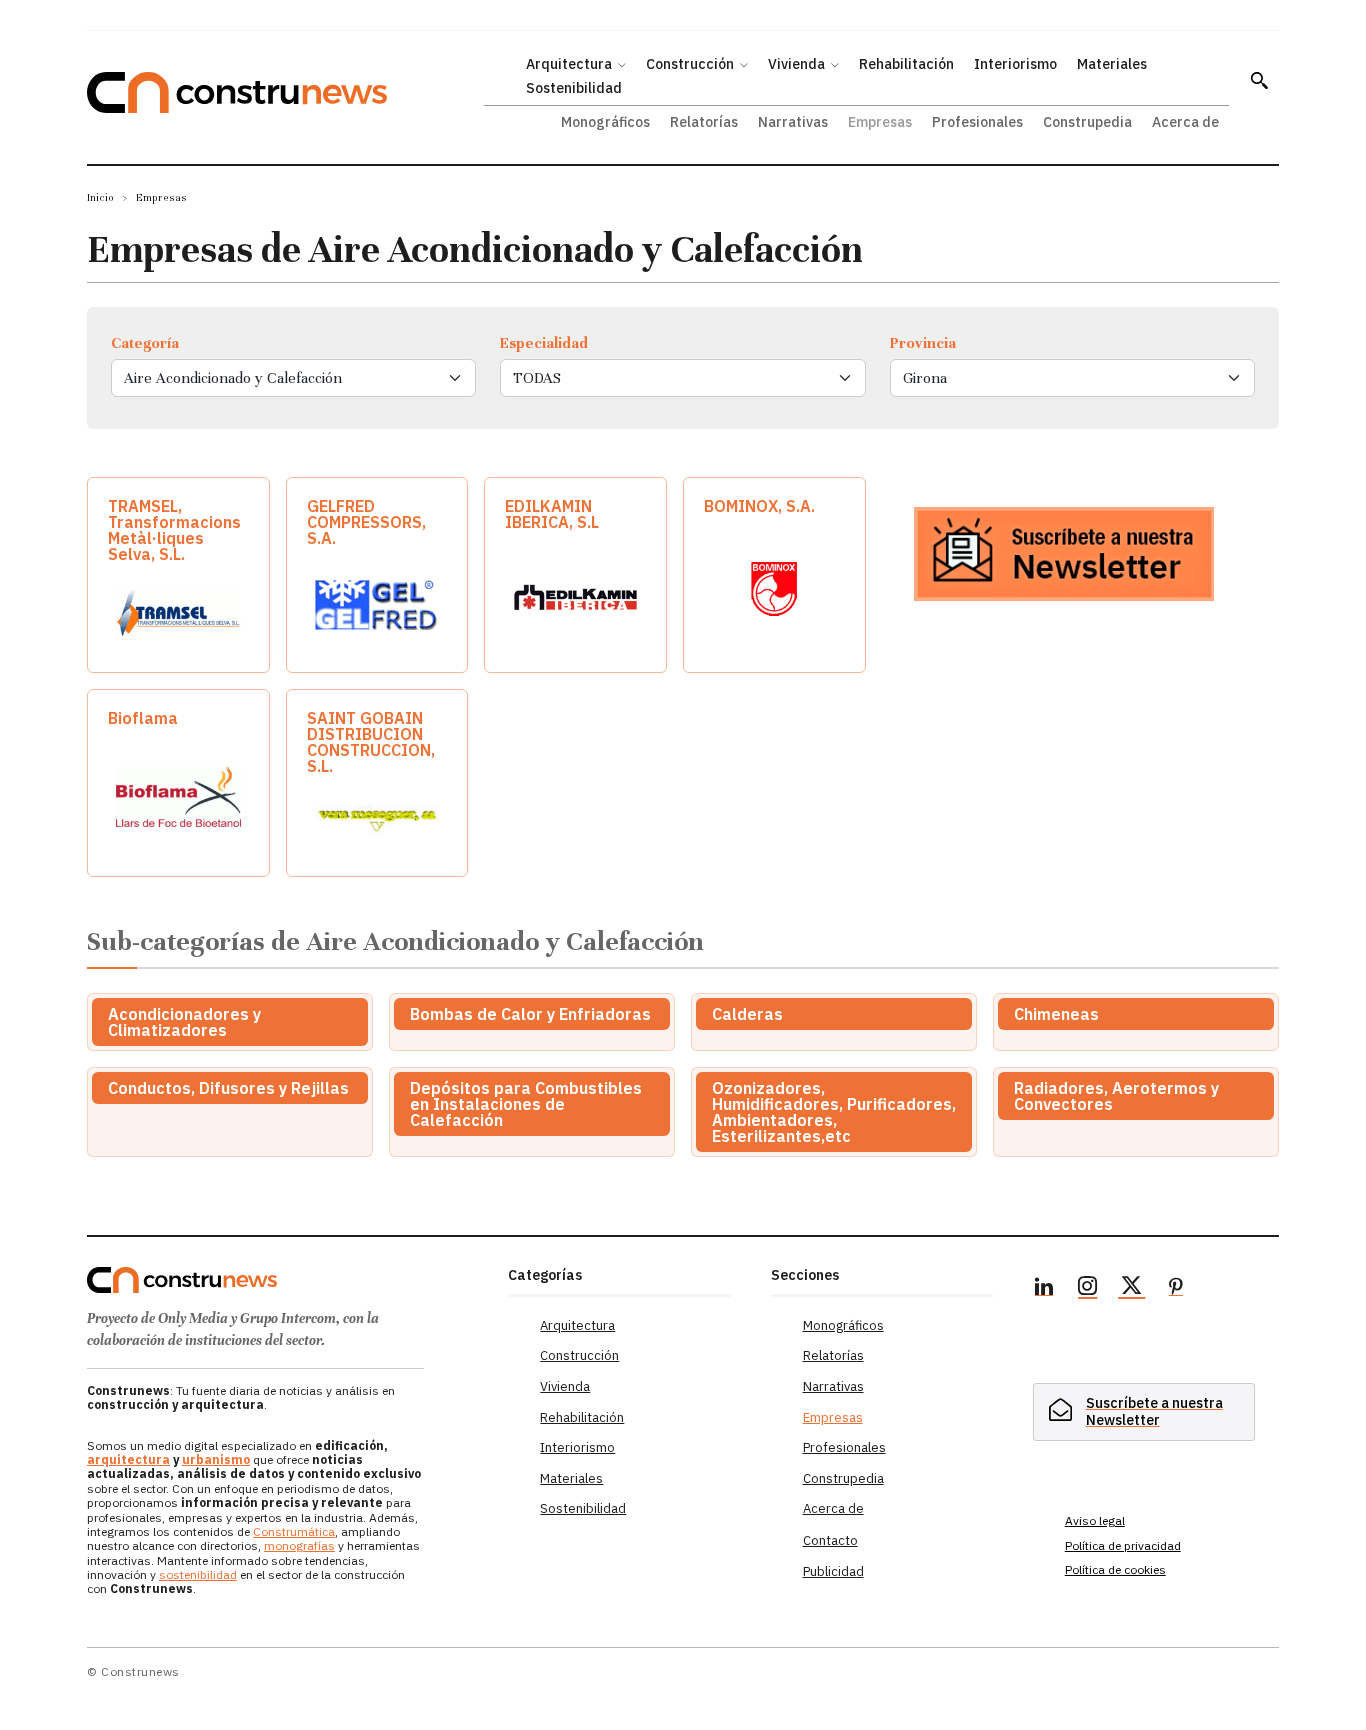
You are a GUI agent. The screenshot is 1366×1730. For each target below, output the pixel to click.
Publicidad (833, 1571)
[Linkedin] (1044, 1289)
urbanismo (216, 1459)
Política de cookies (1115, 1569)
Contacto (830, 1540)
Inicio (100, 197)
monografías (299, 1545)
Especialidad (544, 343)
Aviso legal (1095, 1520)
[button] (1259, 80)
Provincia (923, 343)
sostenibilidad (198, 1574)
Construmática (294, 1531)
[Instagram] (1088, 1289)
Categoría (145, 343)
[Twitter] (1132, 1289)
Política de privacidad (1123, 1545)
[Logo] (285, 1280)
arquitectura (128, 1459)
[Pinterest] (1176, 1289)
